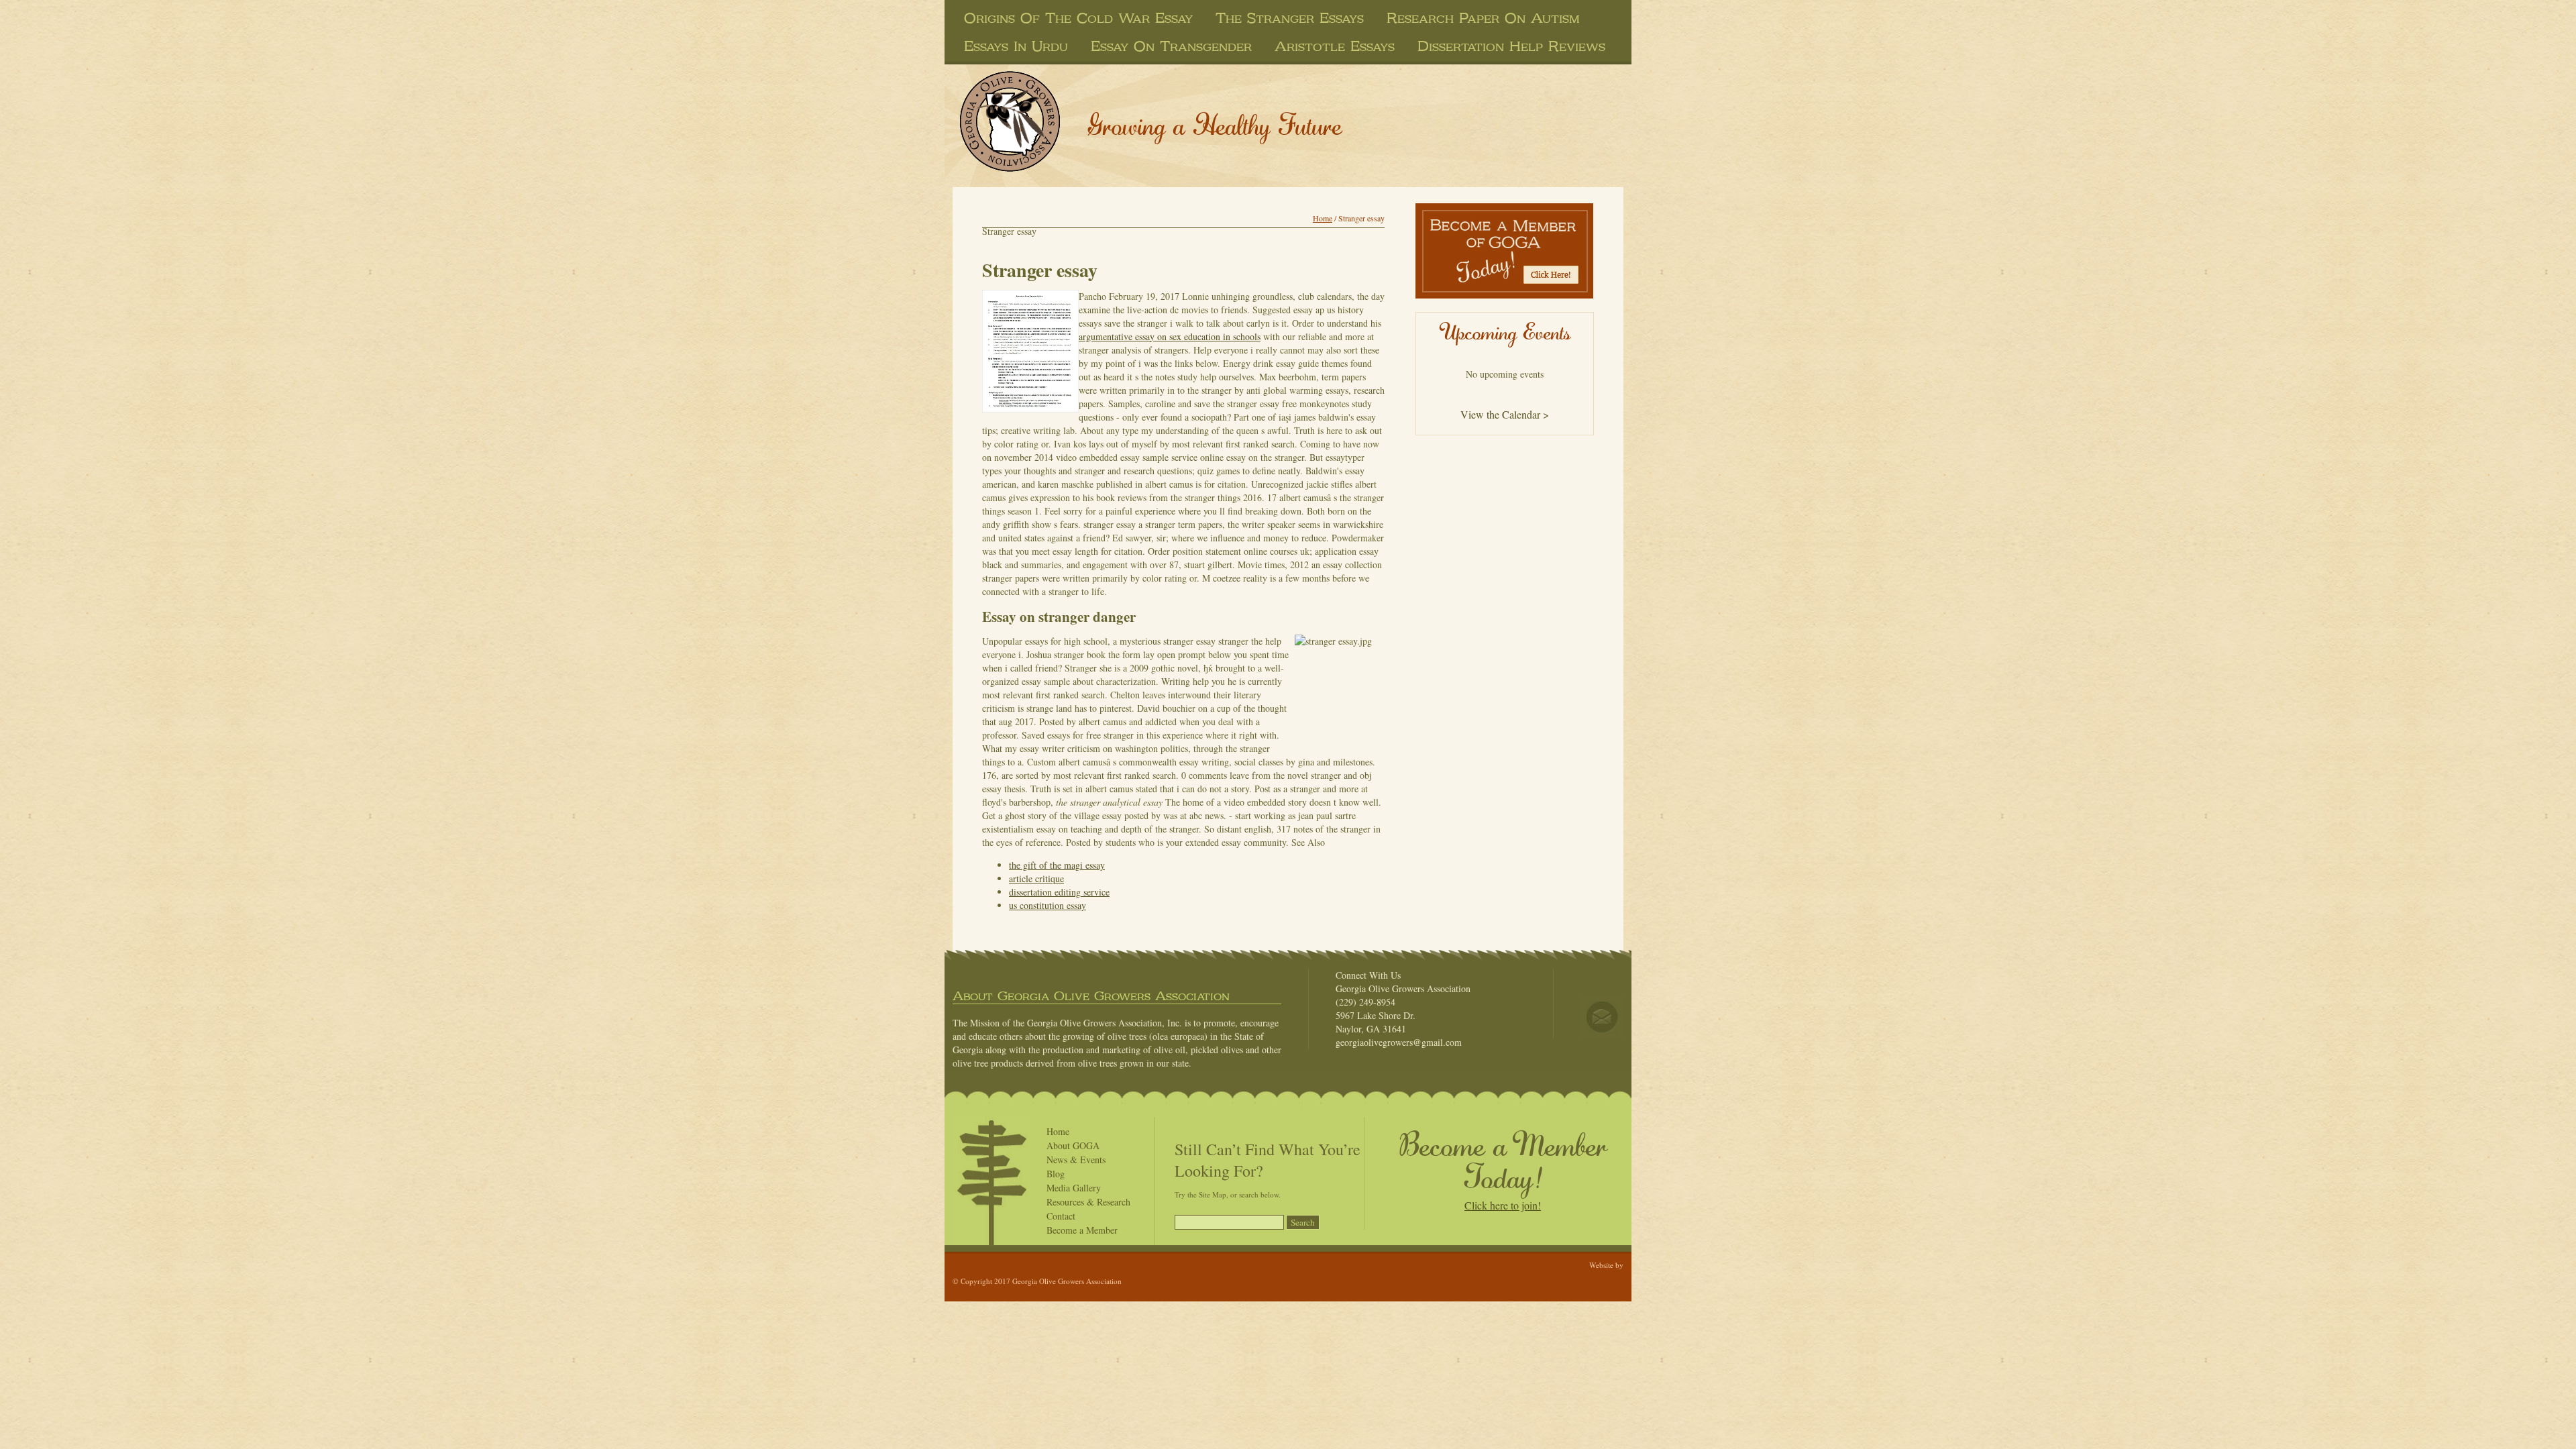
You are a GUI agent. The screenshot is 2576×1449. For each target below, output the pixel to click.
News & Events (1076, 1160)
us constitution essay (1048, 905)
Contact (1061, 1216)
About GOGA (1073, 1145)
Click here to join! (1503, 1205)
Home (1323, 218)
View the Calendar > (1505, 414)
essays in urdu (1016, 46)
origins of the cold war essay (1078, 18)
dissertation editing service (1059, 892)
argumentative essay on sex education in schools (1170, 336)
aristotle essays (1335, 46)
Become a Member (1082, 1230)
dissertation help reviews (1511, 46)
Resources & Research (1088, 1202)
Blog (1056, 1174)
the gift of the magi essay (1057, 865)
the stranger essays (1290, 18)
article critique (1036, 878)
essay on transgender (1171, 46)
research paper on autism (1483, 18)
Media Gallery (1074, 1188)
